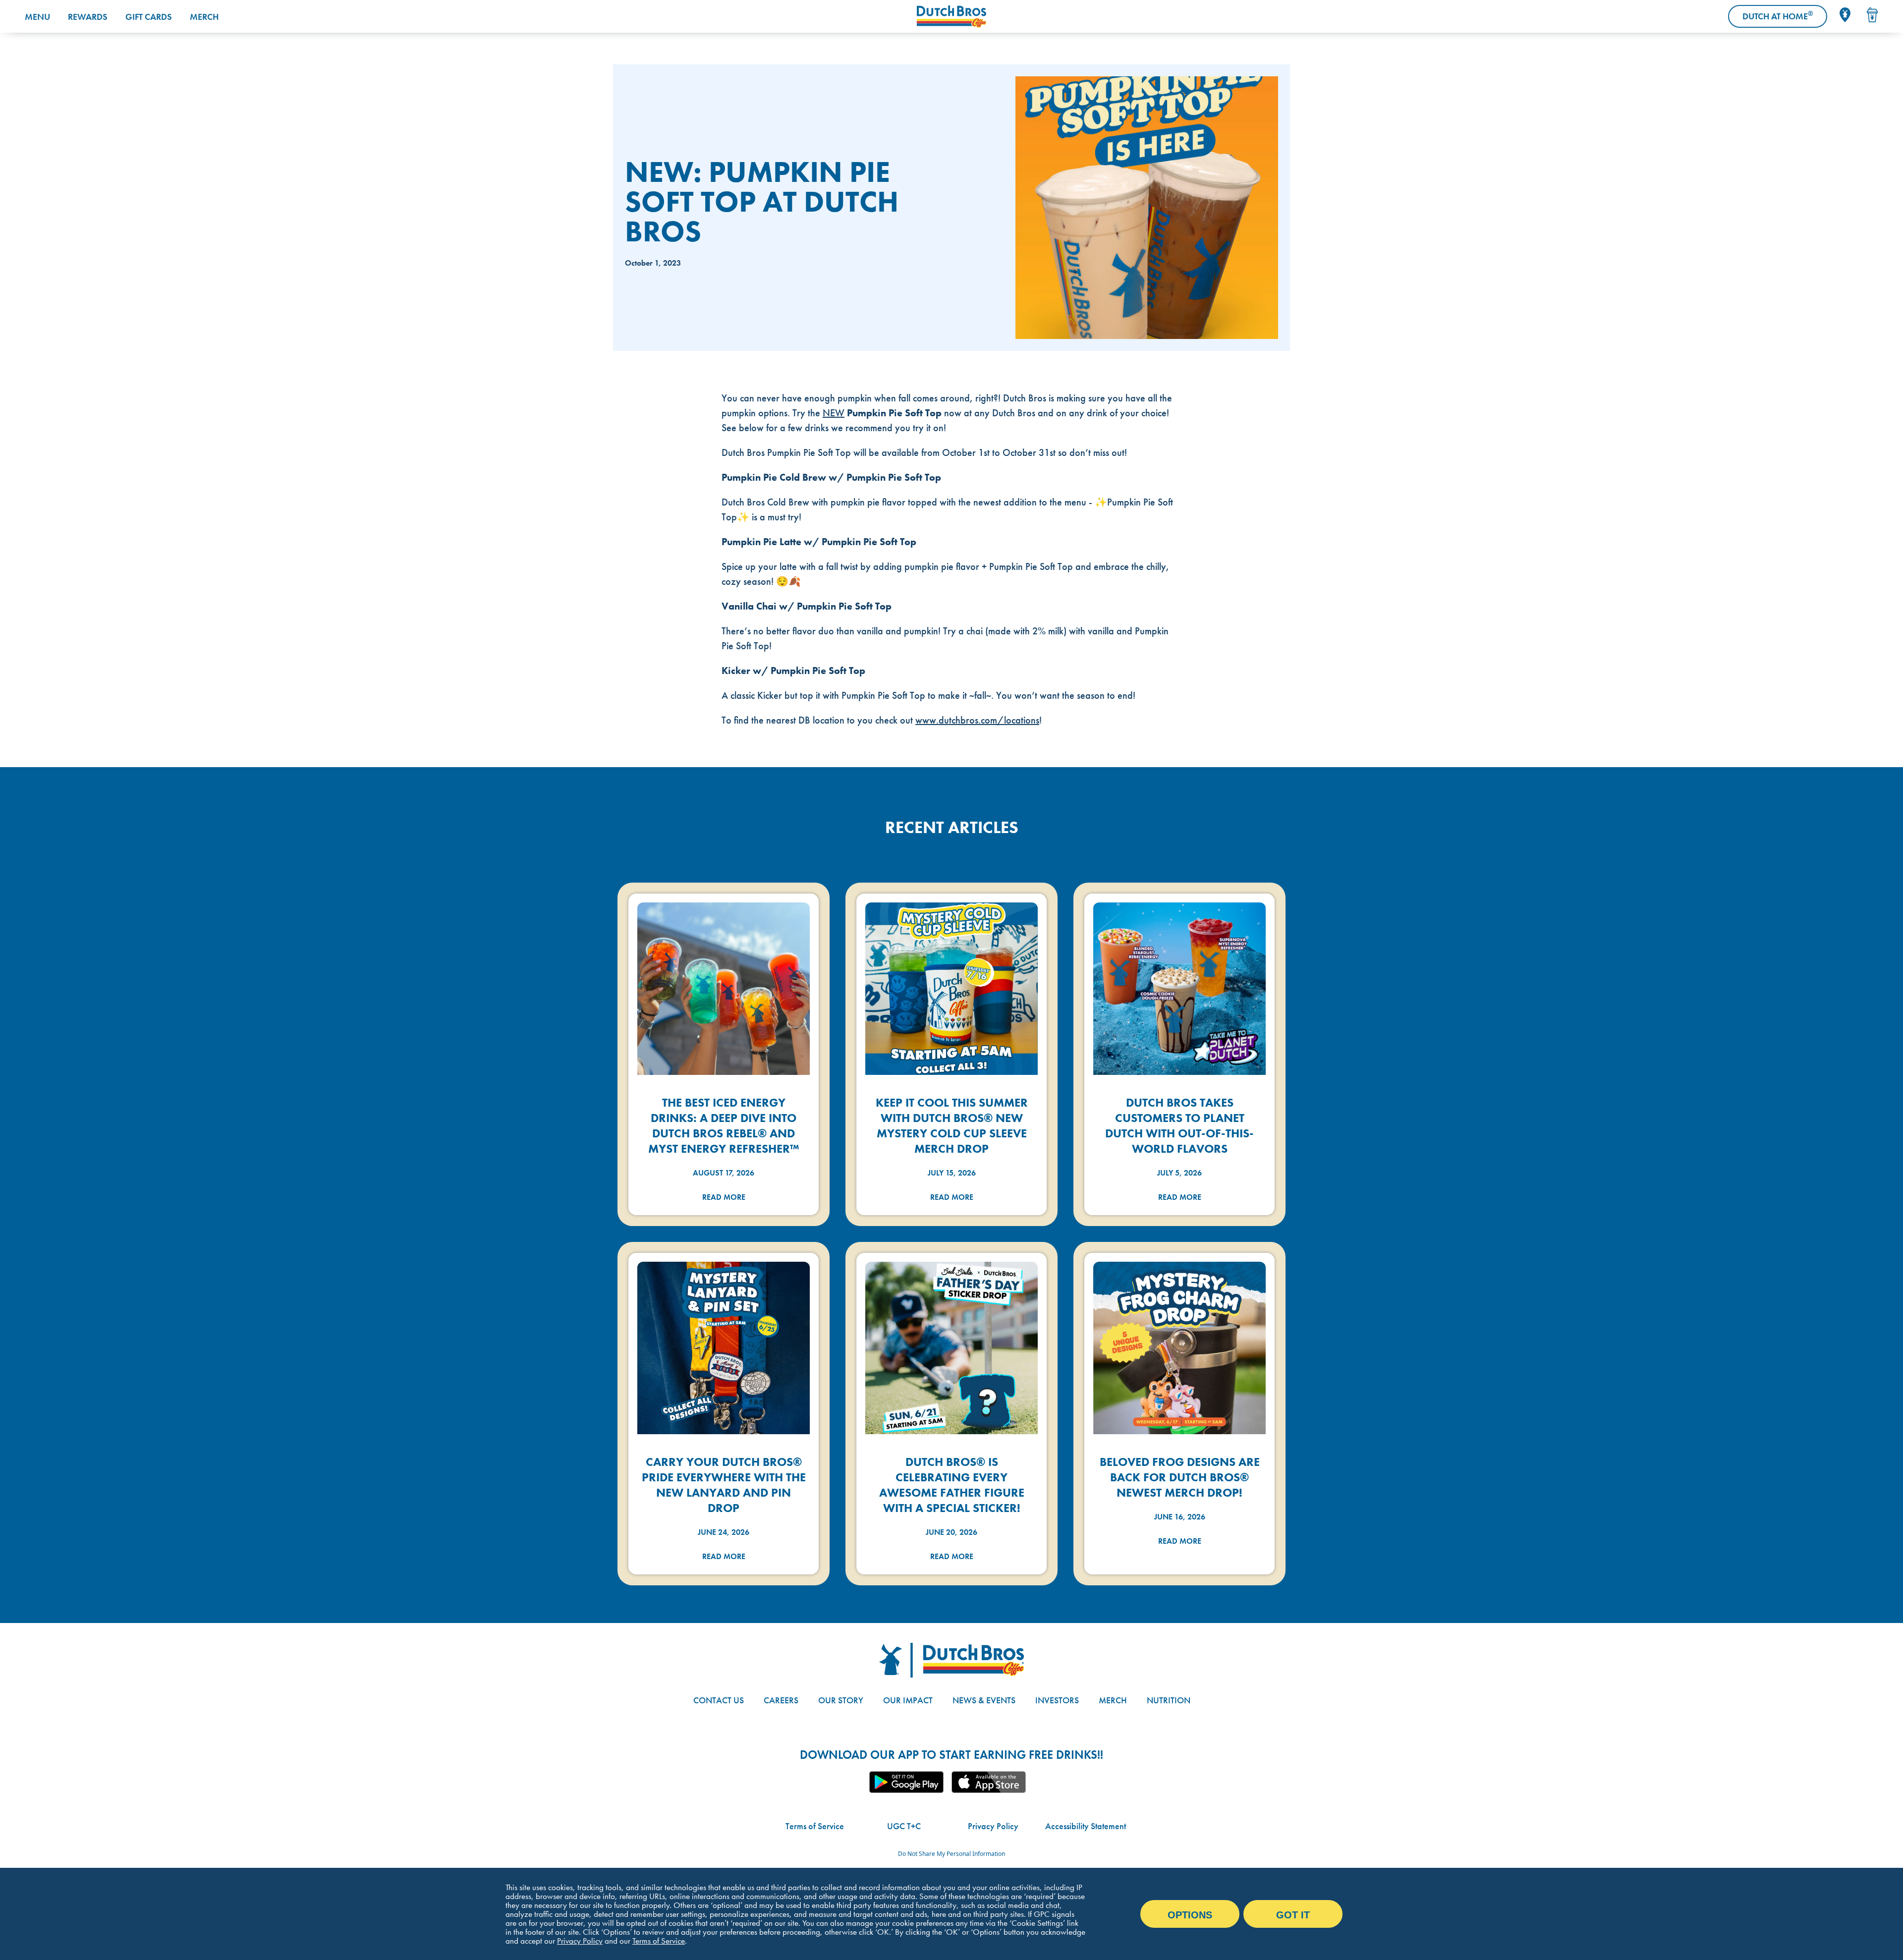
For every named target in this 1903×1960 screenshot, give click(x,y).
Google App (906, 1782)
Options (1190, 1915)
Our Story (841, 1700)
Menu (37, 17)
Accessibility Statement (1086, 1826)
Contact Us (719, 1700)
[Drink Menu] (1872, 15)
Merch (204, 17)
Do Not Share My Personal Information (951, 1854)
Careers (781, 1700)
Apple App (989, 1782)
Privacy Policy (993, 1826)
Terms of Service (815, 1826)
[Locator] (1845, 15)
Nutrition (1169, 1700)
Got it (1293, 1915)
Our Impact (908, 1700)
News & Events (984, 1700)
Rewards (88, 17)
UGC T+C (904, 1826)
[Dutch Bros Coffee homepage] (951, 17)
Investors (1057, 1700)
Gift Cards (149, 17)
